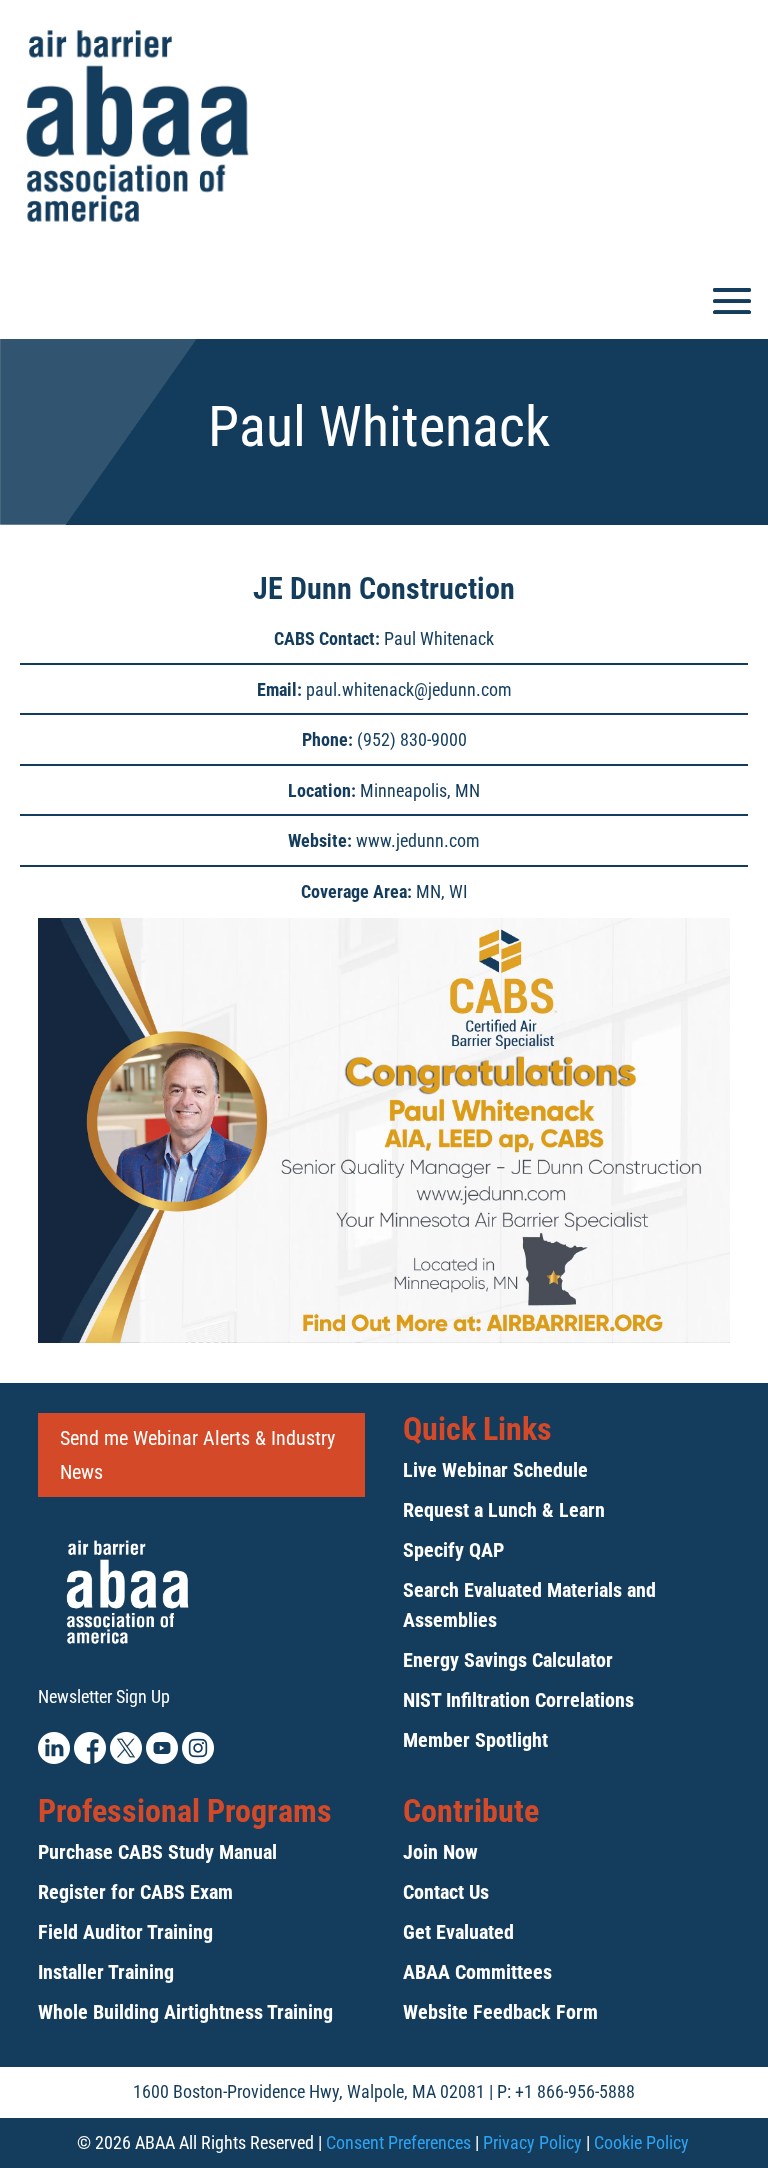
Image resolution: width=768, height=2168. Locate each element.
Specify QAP (453, 1550)
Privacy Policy (532, 2142)
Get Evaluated (458, 1932)
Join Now (440, 1852)
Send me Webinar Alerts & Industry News (197, 1455)
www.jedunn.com (418, 840)
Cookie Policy (641, 2142)
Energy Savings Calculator (508, 1660)
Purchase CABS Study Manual (157, 1852)
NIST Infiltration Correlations (518, 1700)
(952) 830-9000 (412, 739)
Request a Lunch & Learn (504, 1510)
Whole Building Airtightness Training (185, 2012)
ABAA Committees (477, 1972)
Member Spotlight (475, 1740)
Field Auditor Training (125, 1932)
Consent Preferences (398, 2142)
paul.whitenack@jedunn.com (409, 689)
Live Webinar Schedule (495, 1470)
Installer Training (106, 1972)
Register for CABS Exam (135, 1892)
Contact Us (446, 1892)
